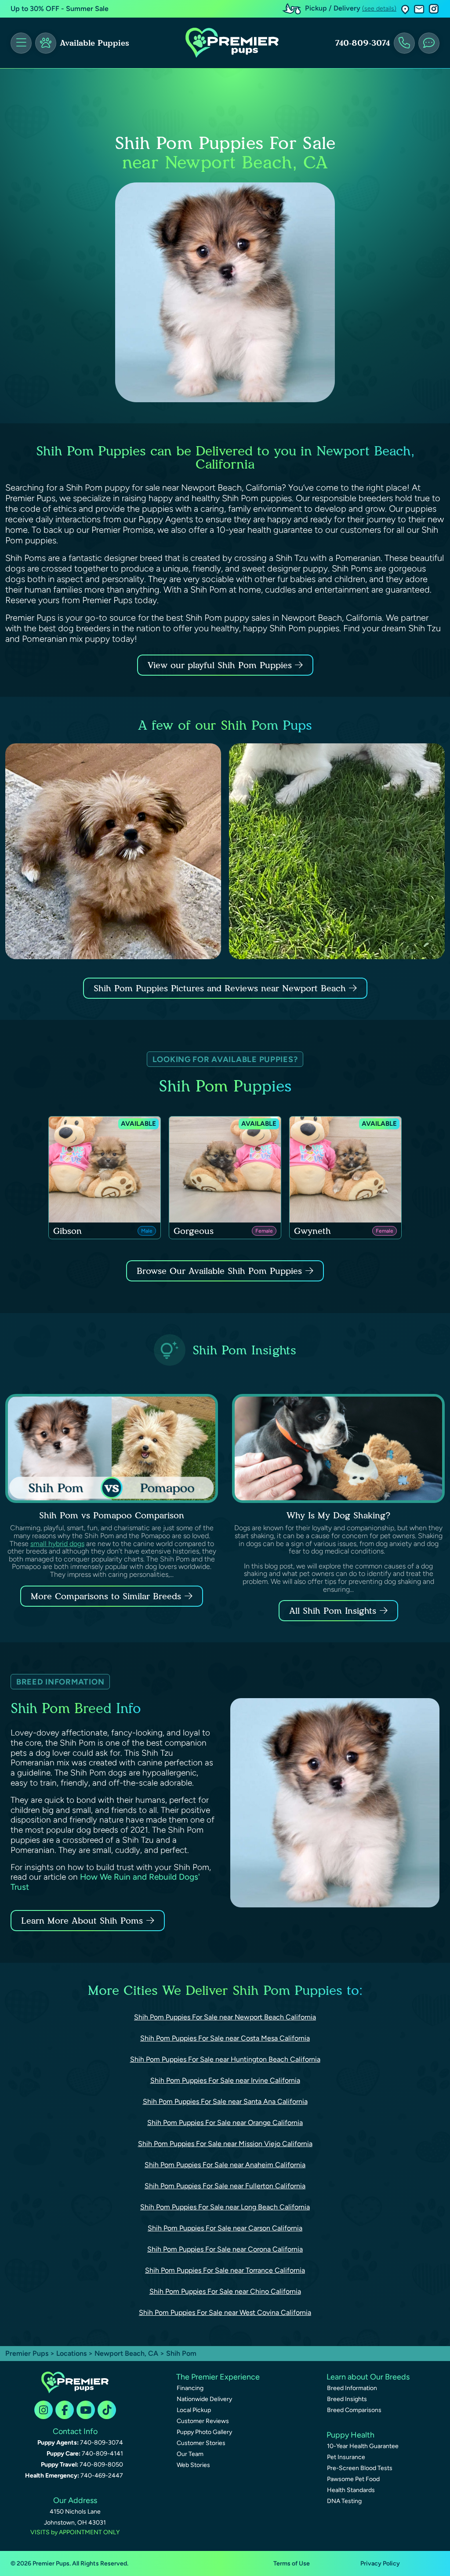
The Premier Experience (218, 2377)
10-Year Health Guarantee (363, 2446)
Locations (71, 2353)
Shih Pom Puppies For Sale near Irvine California (225, 2080)
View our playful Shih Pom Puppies (221, 665)
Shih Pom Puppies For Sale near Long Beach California (225, 2207)
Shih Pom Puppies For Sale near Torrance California (225, 2270)
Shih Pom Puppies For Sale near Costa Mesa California (225, 2038)
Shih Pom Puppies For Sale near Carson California (225, 2228)
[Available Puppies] (46, 43)
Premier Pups (27, 2353)
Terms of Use (292, 2563)
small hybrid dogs (57, 1544)
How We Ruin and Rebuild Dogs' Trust (105, 1882)
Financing (190, 2388)
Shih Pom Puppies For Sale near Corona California (225, 2249)
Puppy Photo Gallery (204, 2432)
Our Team (190, 2454)
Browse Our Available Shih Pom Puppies (219, 1271)
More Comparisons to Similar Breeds (106, 1596)
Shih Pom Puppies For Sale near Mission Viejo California (225, 2144)
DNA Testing (344, 2501)
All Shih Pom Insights (333, 1611)
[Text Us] (429, 43)
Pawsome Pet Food (353, 2479)
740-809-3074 (363, 43)
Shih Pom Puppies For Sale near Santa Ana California (225, 2101)
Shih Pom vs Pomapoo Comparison (112, 1515)
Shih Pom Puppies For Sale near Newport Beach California (225, 2017)
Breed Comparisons (354, 2410)
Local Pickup (194, 2410)
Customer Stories (201, 2443)
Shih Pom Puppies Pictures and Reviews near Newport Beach (221, 988)
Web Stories (193, 2465)
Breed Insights (347, 2399)
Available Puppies (94, 43)
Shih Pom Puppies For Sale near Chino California (225, 2291)
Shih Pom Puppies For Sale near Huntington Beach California (225, 2059)
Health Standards (351, 2490)
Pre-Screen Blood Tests (360, 2468)
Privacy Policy (380, 2563)
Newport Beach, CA (127, 2353)
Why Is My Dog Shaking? (338, 1515)
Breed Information (352, 2388)
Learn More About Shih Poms (82, 1921)
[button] (405, 9)
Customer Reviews (203, 2421)
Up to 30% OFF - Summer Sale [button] (60, 9)
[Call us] (404, 43)
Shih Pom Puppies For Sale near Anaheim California (225, 2165)
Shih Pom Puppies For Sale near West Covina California (225, 2312)
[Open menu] (21, 43)
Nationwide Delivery (204, 2399)
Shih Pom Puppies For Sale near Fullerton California (225, 2186)
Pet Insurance (346, 2457)
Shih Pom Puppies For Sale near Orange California (225, 2123)
